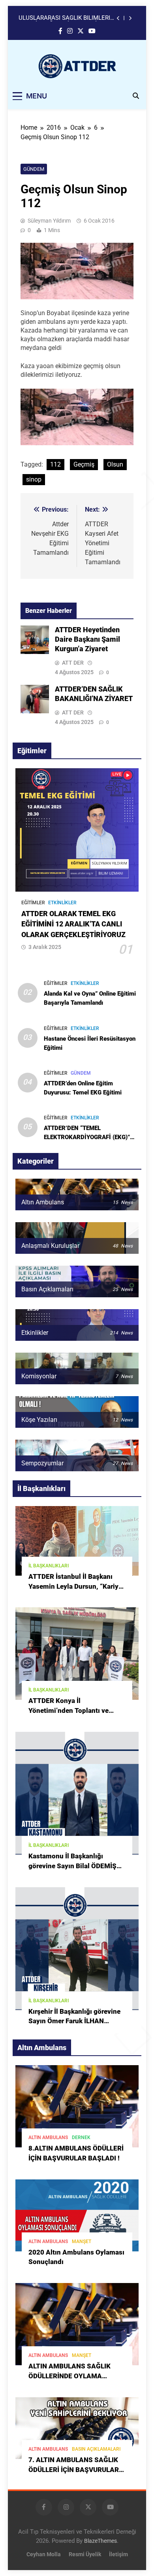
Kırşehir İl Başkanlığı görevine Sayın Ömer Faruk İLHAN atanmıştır (74, 2021)
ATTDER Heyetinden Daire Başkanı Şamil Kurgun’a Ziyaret (64, 18)
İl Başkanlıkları (49, 1566)
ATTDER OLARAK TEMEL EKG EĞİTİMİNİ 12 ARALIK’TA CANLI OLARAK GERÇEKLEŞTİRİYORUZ (73, 924)
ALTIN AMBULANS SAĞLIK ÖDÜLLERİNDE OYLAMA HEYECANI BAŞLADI (69, 2376)
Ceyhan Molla (44, 2554)
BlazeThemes (100, 2541)
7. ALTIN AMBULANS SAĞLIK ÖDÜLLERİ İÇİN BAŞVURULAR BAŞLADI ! (74, 2470)
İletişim (118, 2554)
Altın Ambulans (48, 2138)
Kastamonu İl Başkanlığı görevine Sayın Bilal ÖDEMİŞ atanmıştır (72, 1866)
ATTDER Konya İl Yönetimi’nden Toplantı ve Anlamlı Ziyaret (69, 1711)
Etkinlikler (62, 903)
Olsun (115, 464)
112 (55, 464)
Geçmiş (84, 464)
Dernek (81, 2138)
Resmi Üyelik (85, 2554)
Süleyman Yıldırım (49, 221)
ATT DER (73, 663)
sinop (34, 479)
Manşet (82, 2241)
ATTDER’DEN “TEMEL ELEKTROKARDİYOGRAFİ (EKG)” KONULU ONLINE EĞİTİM (87, 1137)
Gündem (34, 169)
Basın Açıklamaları (96, 2449)
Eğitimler (33, 903)
